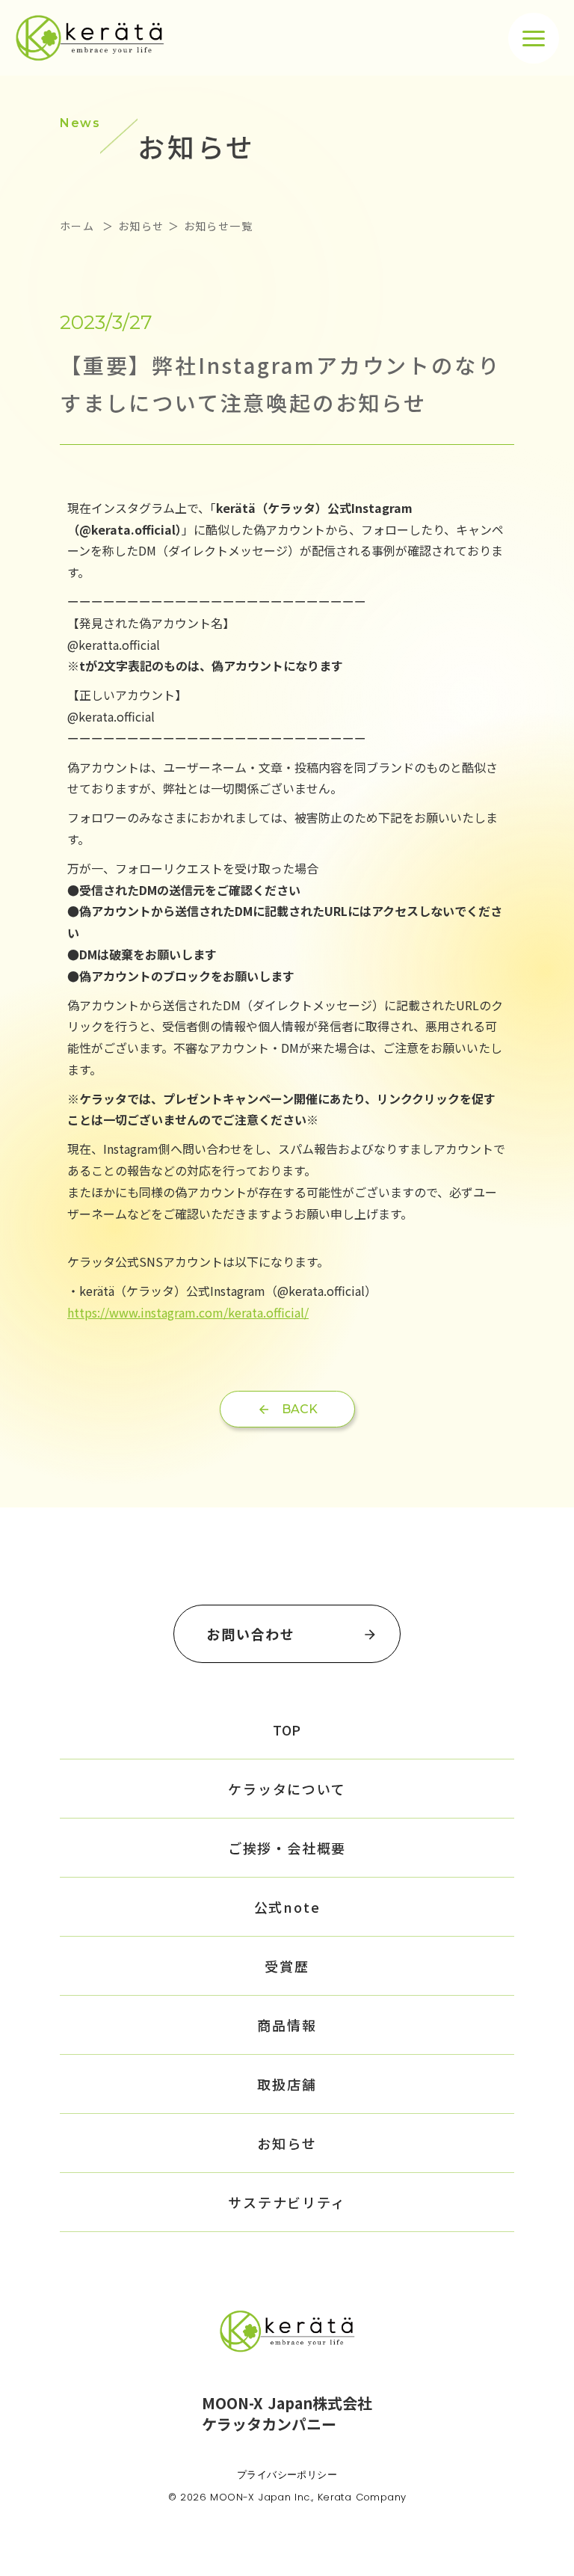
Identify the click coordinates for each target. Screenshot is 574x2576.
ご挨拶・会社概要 (287, 1848)
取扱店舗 (287, 2084)
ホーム (79, 226)
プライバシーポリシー (287, 2474)
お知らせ (287, 2143)
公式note (287, 1907)
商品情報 (287, 2025)
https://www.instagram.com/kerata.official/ (188, 1312)
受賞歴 (287, 1966)
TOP (287, 1730)
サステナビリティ (287, 2202)
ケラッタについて (287, 1789)
